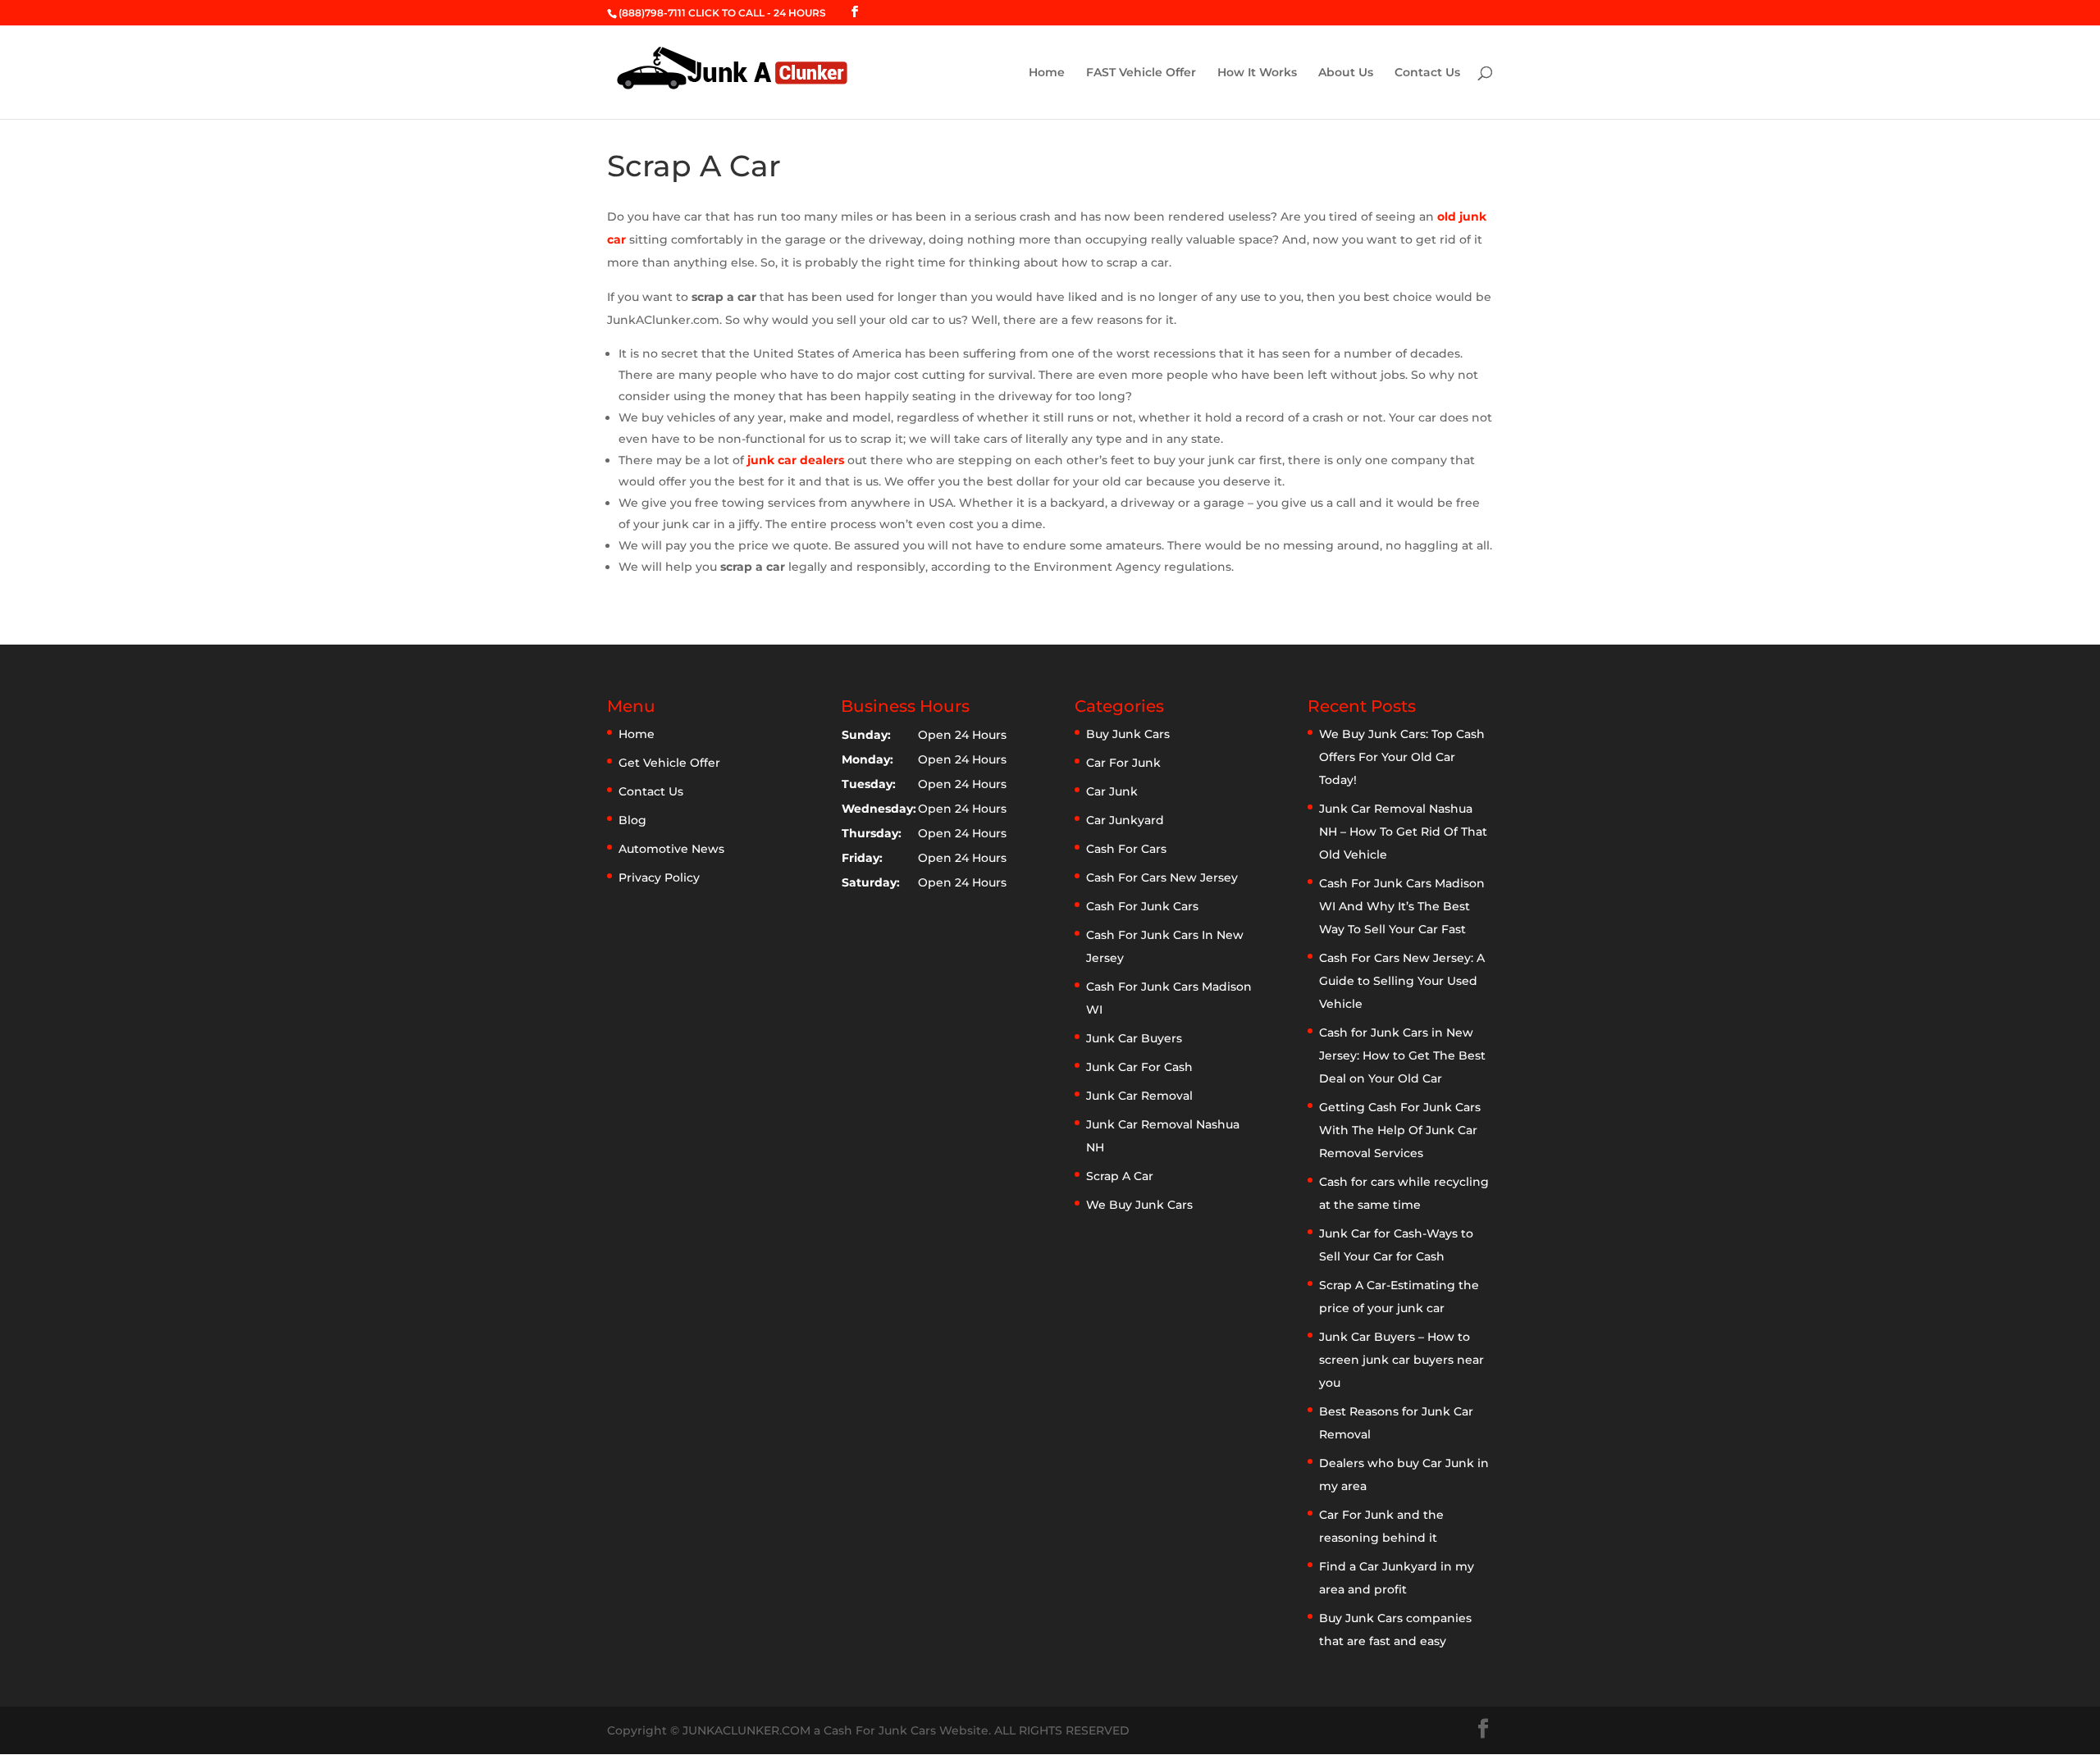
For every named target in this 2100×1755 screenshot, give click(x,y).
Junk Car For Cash (1139, 1067)
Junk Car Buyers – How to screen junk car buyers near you (1402, 1360)
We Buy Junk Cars (1139, 1205)
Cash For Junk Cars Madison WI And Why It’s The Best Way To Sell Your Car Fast (1402, 906)
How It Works (1257, 73)
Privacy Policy (659, 877)
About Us (1346, 73)
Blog (632, 820)
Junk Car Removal (1139, 1096)
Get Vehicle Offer (669, 763)
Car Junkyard (1125, 820)
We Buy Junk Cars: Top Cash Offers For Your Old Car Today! (1402, 757)
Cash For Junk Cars (1142, 906)
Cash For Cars (1126, 849)
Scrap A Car (1120, 1176)
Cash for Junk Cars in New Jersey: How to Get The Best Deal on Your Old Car (1402, 1055)
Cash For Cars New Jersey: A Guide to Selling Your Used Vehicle (1402, 981)
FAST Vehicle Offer (1141, 73)
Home (1047, 73)
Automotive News (671, 849)
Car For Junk (1123, 763)
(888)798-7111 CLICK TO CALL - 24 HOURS (722, 13)
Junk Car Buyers (1134, 1038)
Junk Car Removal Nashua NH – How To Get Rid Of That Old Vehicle (1403, 832)
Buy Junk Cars (1128, 734)
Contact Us (1427, 73)
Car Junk (1112, 791)
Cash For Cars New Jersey (1162, 877)
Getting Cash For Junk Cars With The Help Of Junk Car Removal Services (1400, 1130)
